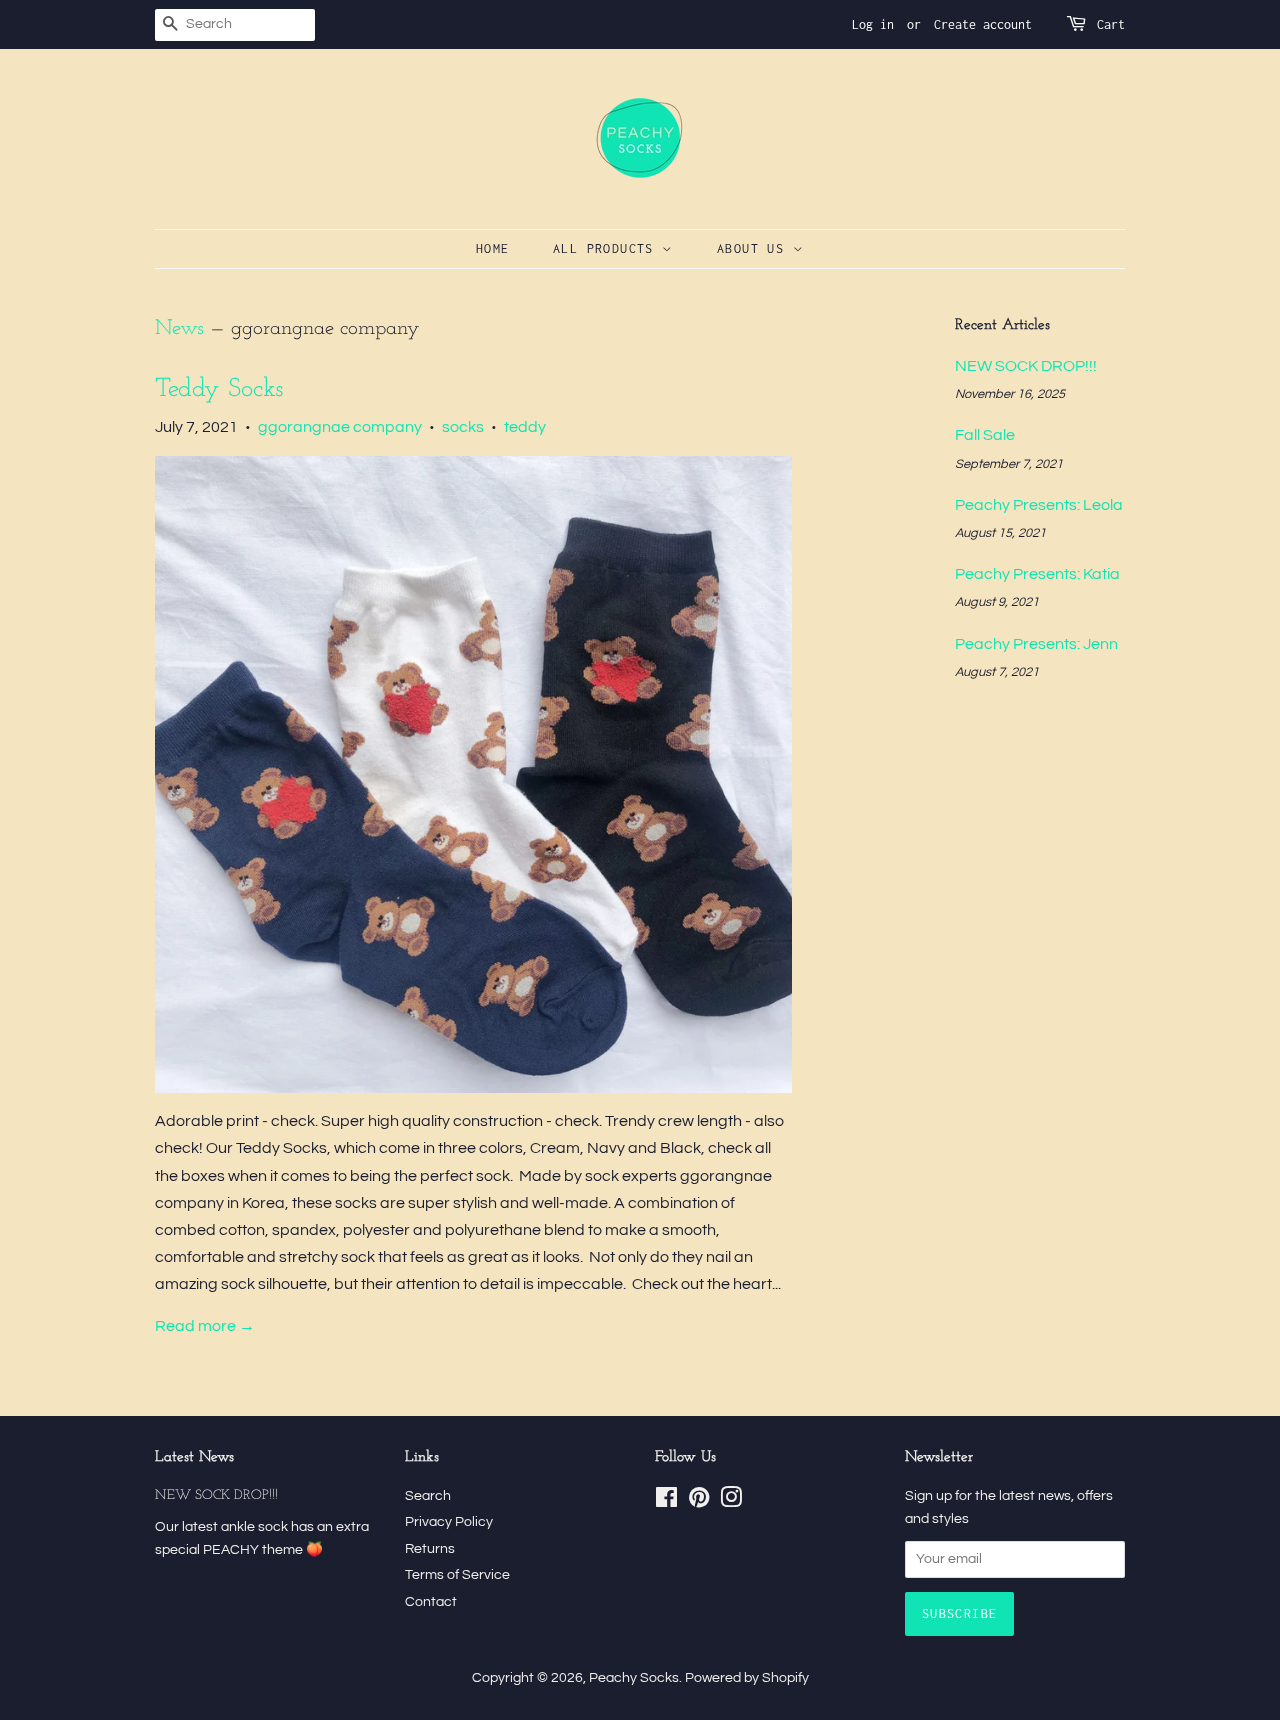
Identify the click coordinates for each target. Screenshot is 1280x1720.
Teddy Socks (219, 389)
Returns (430, 1549)
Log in (873, 24)
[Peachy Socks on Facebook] (666, 1502)
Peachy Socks (634, 1678)
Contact (431, 1602)
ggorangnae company (340, 427)
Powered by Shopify (747, 1678)
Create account (983, 24)
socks (463, 427)
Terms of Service (457, 1575)
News (179, 328)
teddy (525, 427)
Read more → (205, 1326)
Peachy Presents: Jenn (1036, 644)
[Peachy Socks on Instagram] (731, 1502)
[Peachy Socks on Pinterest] (699, 1502)
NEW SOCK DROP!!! (1026, 366)
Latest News (194, 1457)
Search (428, 1496)
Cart (1111, 24)
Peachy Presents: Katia (1037, 574)
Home (493, 248)
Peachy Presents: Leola (1039, 505)
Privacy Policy (449, 1522)
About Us (755, 248)
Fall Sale (985, 435)
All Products (607, 248)
